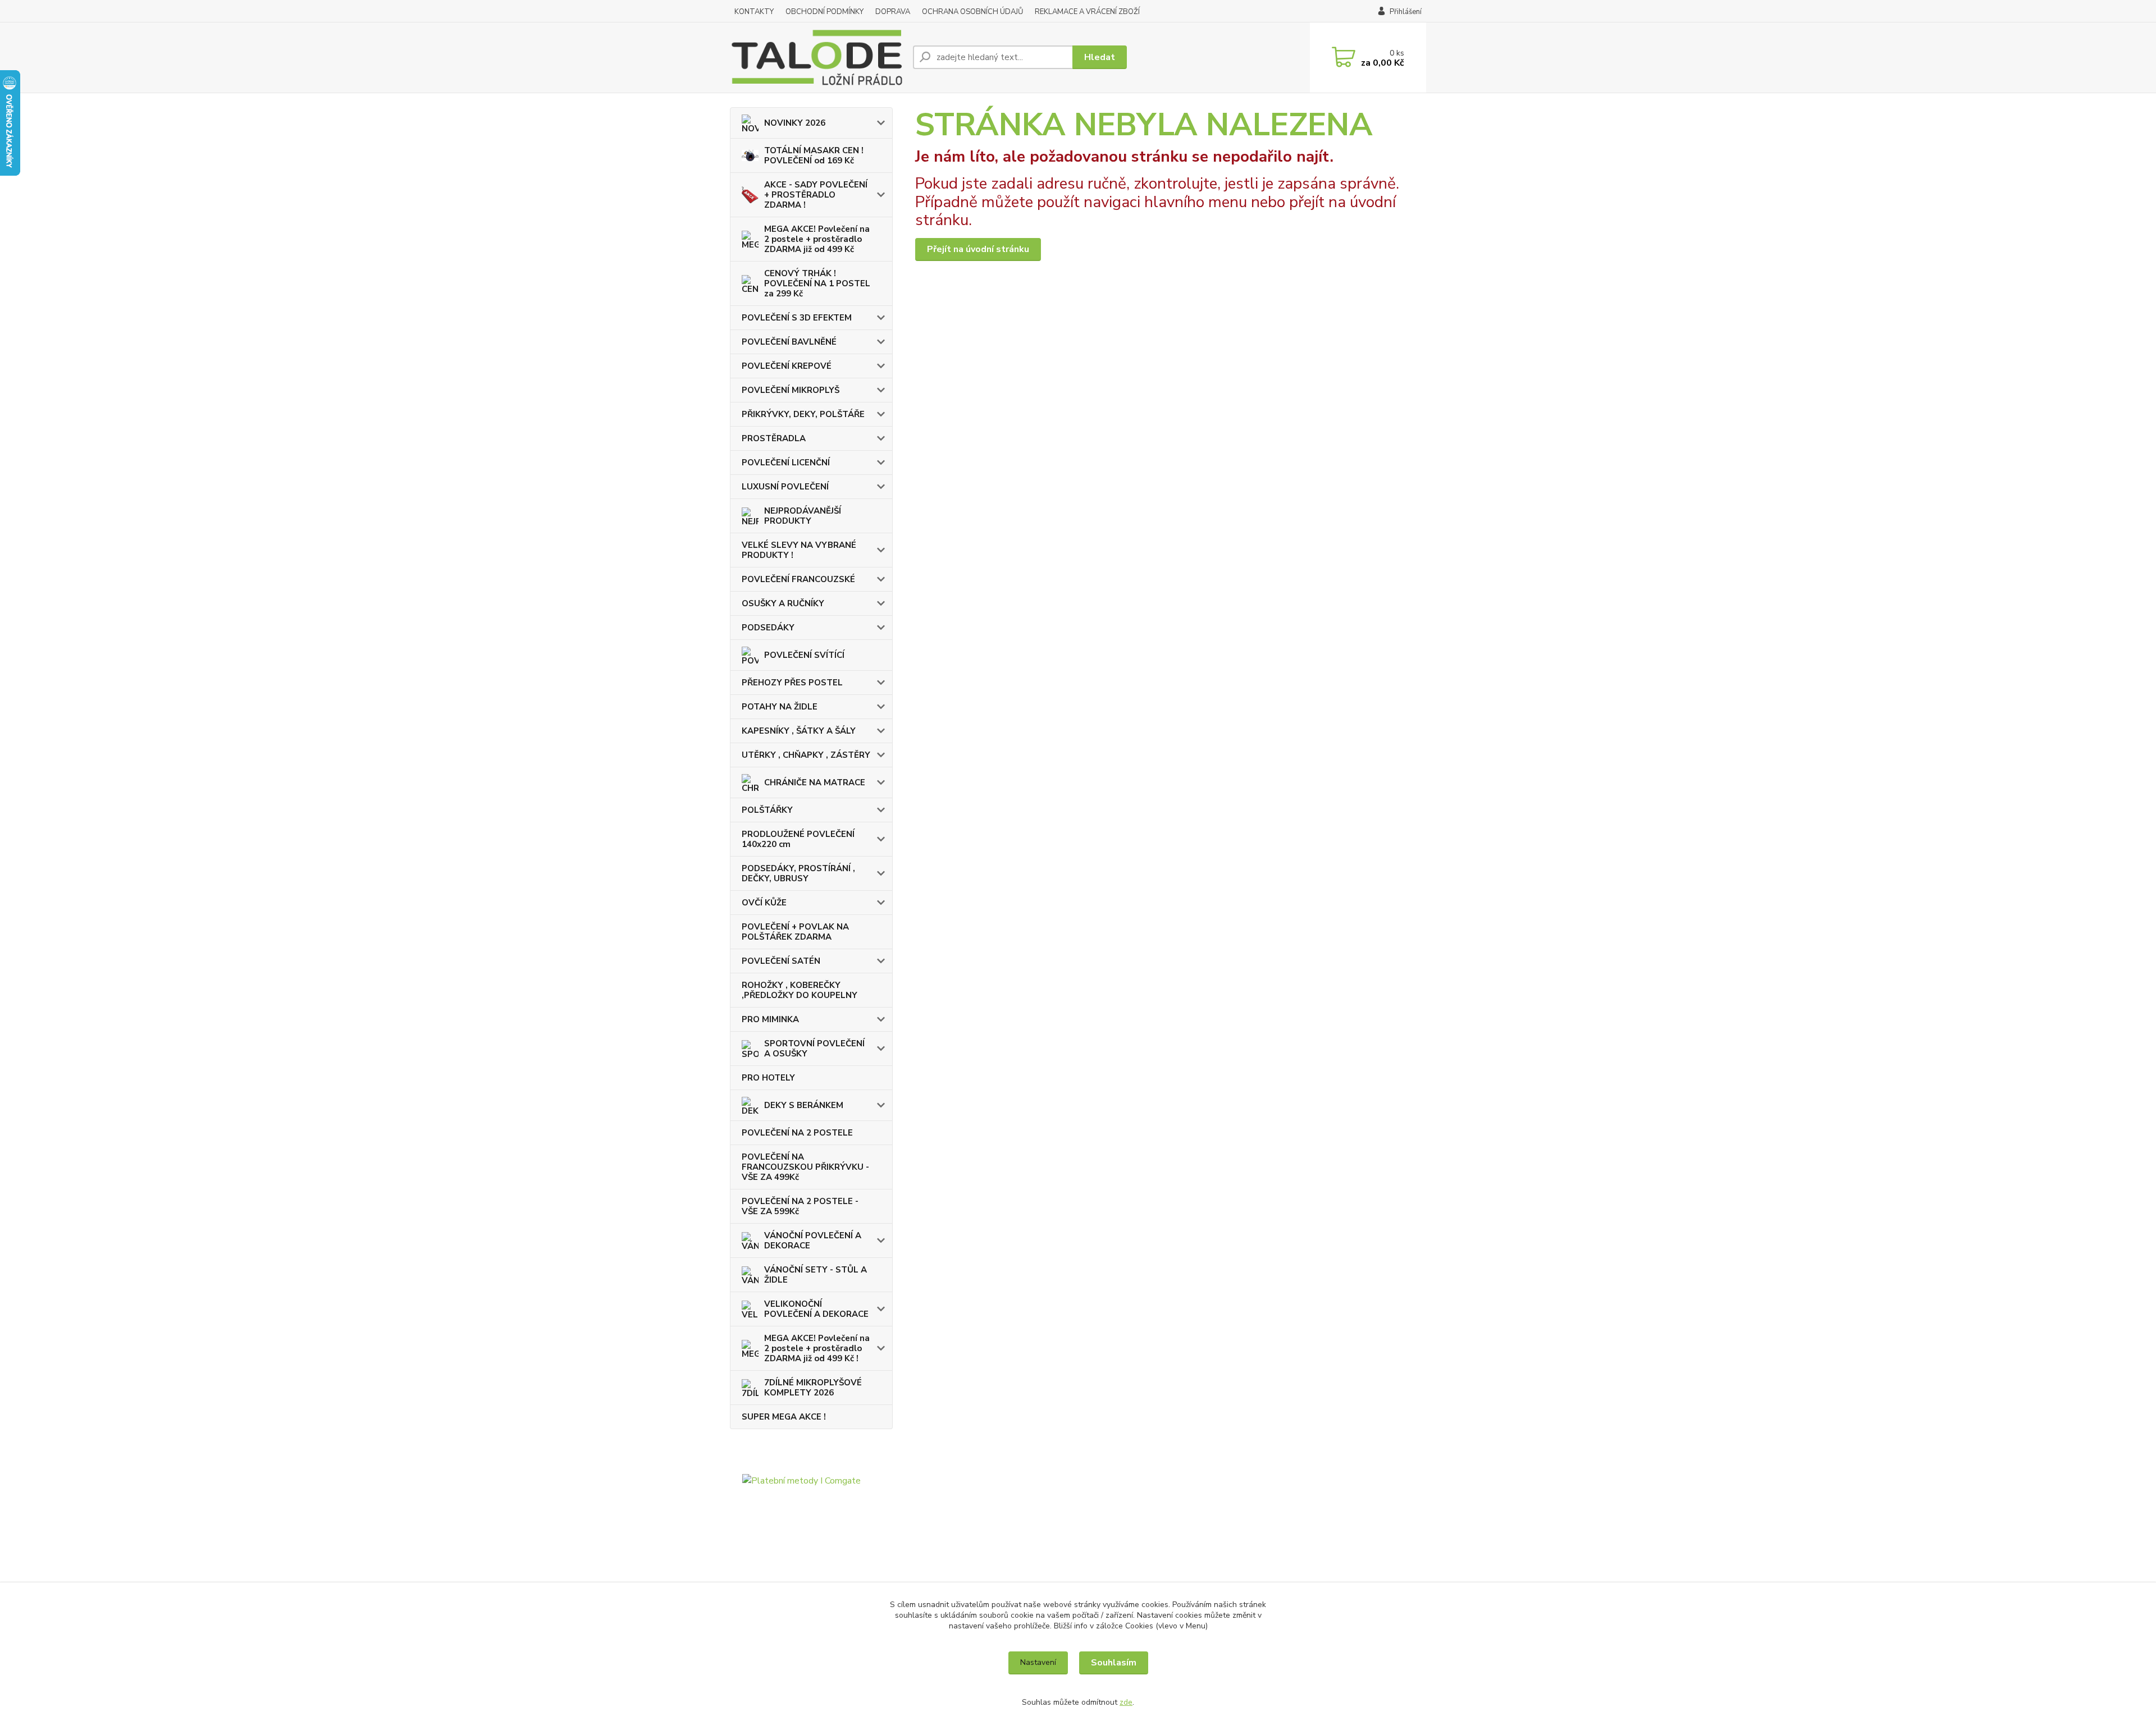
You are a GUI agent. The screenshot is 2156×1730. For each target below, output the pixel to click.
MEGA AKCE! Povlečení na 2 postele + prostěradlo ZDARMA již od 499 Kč (817, 239)
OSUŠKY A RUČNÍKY (783, 603)
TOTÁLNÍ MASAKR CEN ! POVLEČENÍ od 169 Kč (814, 155)
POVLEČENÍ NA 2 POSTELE (797, 1133)
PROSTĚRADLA (774, 438)
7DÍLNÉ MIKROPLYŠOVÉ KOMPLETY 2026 (813, 1388)
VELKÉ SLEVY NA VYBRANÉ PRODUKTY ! (799, 550)
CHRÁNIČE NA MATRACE (815, 782)
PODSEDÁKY (768, 628)
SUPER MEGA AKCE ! (784, 1417)
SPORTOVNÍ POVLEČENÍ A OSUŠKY (814, 1049)
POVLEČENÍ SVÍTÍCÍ (804, 655)
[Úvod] (817, 58)
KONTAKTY (754, 12)
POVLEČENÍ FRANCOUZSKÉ (798, 579)
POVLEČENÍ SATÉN (781, 961)
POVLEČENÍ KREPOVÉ (787, 366)
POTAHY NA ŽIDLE (780, 707)
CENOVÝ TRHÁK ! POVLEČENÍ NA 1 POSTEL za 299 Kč (817, 283)
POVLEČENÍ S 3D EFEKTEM (797, 318)
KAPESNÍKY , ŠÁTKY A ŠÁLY (799, 731)
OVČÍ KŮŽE (764, 903)
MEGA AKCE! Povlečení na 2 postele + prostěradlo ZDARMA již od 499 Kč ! (817, 1348)
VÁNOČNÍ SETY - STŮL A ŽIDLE (816, 1275)
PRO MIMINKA (770, 1019)
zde (1126, 1702)
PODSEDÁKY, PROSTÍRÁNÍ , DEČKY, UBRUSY (798, 873)
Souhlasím (1114, 1663)
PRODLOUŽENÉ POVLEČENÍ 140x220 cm (798, 839)
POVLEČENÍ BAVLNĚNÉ (789, 342)
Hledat (1100, 57)
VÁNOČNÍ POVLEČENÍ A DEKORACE (813, 1241)
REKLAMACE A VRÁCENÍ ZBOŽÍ (1087, 12)
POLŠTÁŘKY (767, 810)
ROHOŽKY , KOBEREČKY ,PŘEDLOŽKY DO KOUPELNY (800, 990)
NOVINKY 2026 (795, 123)
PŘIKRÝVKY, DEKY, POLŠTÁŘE (803, 414)
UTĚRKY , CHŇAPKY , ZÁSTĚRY (806, 755)
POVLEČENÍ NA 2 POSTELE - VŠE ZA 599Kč (800, 1206)
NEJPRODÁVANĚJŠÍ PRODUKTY (803, 516)
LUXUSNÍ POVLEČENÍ (785, 487)
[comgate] (811, 1534)
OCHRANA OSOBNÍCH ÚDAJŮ (972, 12)
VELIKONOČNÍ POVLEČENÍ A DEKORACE (816, 1309)
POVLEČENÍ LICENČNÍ (786, 463)
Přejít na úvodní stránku (978, 249)
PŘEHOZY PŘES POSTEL (792, 683)
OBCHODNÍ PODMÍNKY (825, 12)
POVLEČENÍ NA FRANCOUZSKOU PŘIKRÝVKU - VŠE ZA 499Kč (805, 1167)
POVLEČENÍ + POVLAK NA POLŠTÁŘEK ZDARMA (795, 932)
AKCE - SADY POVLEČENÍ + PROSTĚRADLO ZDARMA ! (816, 195)
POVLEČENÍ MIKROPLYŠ (791, 390)
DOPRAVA (893, 12)
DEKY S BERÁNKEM (804, 1105)
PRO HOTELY (768, 1078)
